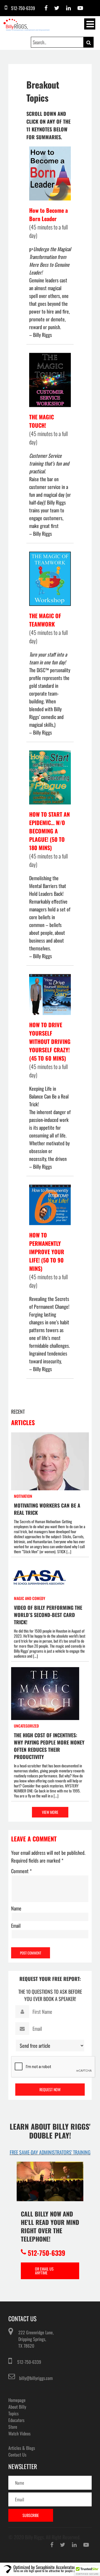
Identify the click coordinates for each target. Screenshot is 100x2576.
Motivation (23, 1496)
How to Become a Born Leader (48, 214)
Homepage (17, 2400)
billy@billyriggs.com (36, 2378)
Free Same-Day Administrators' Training (50, 2152)
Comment (21, 1871)
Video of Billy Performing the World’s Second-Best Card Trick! (48, 1615)
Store (13, 2427)
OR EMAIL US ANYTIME (44, 2271)
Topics (13, 2413)
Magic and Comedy (30, 1598)
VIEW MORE (50, 1812)
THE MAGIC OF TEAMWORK (45, 620)
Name (16, 1908)
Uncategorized (26, 1726)
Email (16, 1926)
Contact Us (17, 2455)
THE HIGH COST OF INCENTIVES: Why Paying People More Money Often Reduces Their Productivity (49, 1746)
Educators (16, 2420)
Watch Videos (19, 2433)
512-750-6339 (29, 2362)
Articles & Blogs (22, 2448)
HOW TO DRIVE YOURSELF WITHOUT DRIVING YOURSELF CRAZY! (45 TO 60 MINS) (50, 1041)
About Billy (17, 2407)
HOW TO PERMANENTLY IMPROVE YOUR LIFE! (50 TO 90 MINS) (47, 1252)
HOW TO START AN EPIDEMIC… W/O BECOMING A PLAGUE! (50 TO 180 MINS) (49, 831)
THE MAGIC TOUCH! (42, 421)
